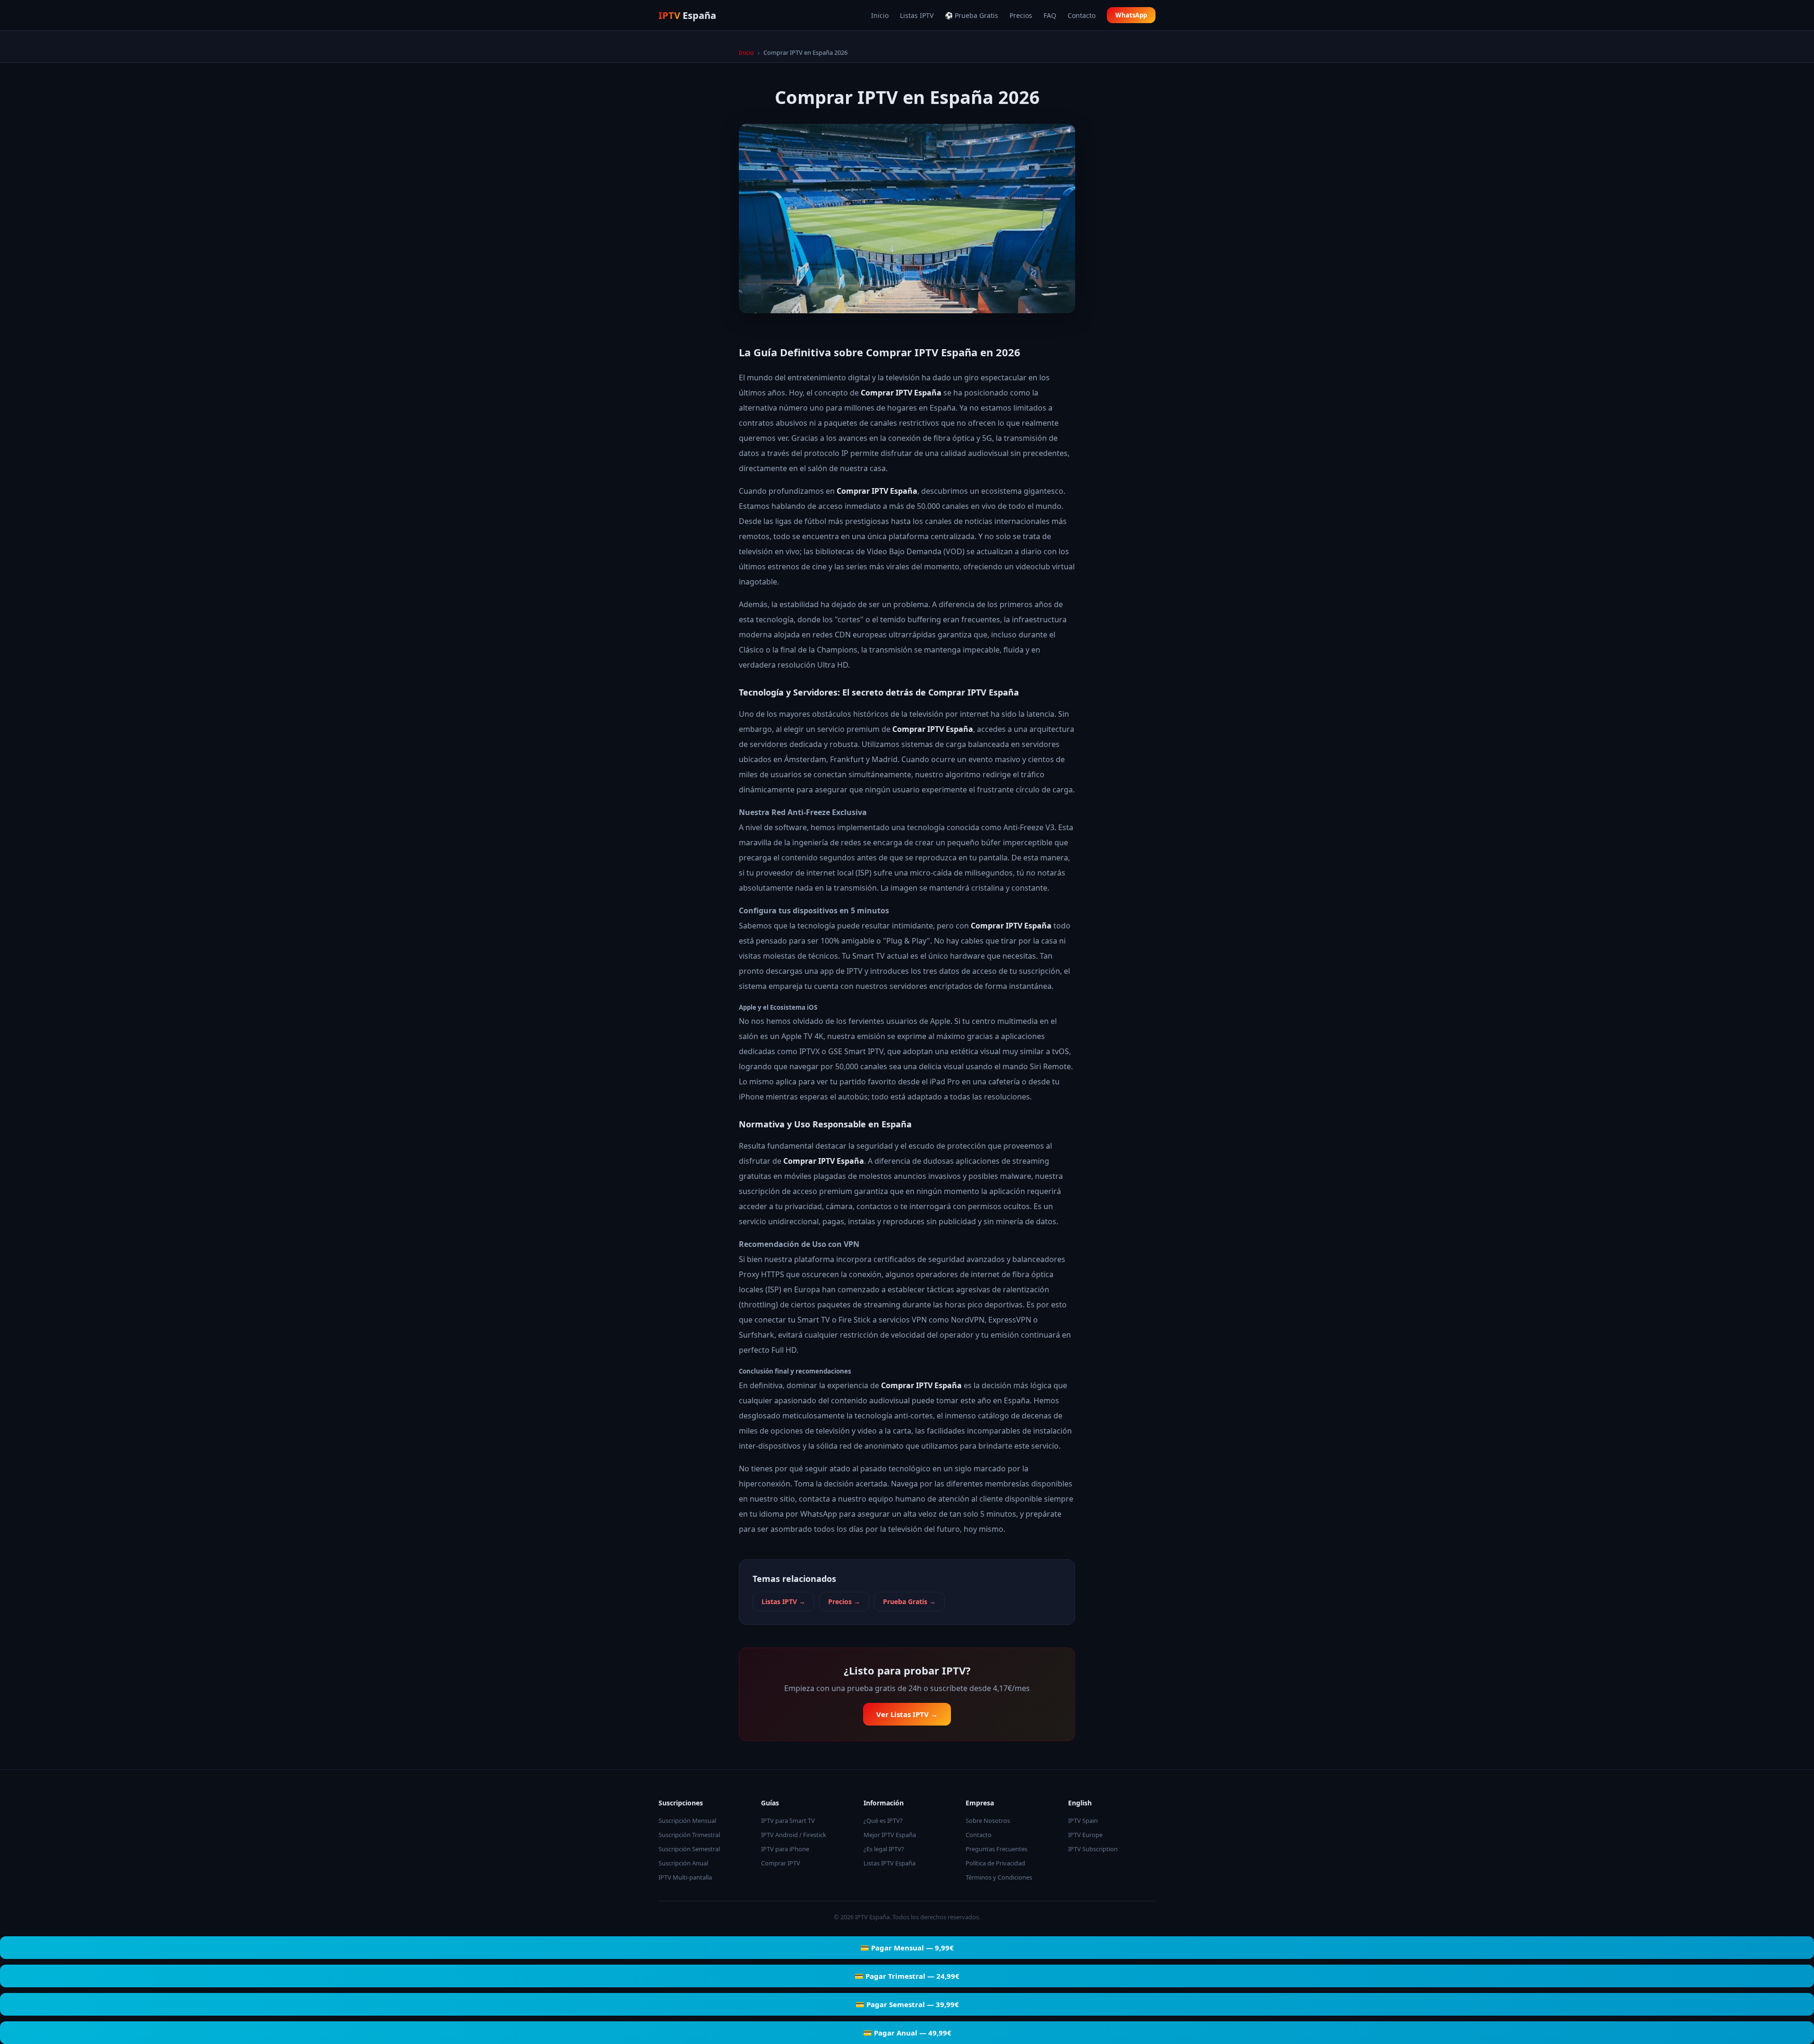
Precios (1021, 15)
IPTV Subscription (1093, 1849)
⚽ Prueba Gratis (971, 15)
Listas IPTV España (890, 1863)
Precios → (844, 1602)
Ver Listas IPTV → (907, 1714)
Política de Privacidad (995, 1863)
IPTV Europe (1085, 1835)
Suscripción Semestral (689, 1849)
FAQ (1050, 15)
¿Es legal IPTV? (884, 1849)
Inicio (880, 15)
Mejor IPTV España (890, 1835)
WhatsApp (1131, 15)
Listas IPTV (917, 15)
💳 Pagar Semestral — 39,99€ (907, 2004)
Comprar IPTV (781, 1863)
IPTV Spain (1083, 1821)
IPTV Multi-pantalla (685, 1877)
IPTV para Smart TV (788, 1821)
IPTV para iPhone (785, 1849)
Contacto (1082, 15)
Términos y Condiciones (999, 1877)
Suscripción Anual (683, 1863)
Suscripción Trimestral (689, 1835)
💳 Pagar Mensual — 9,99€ (907, 1948)
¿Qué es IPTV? (883, 1821)
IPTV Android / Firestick (794, 1835)
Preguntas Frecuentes (997, 1849)
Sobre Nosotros (988, 1821)
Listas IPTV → (783, 1602)
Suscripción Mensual (687, 1821)
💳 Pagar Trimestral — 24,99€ (907, 1976)
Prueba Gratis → (909, 1602)
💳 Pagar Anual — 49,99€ (907, 2033)
